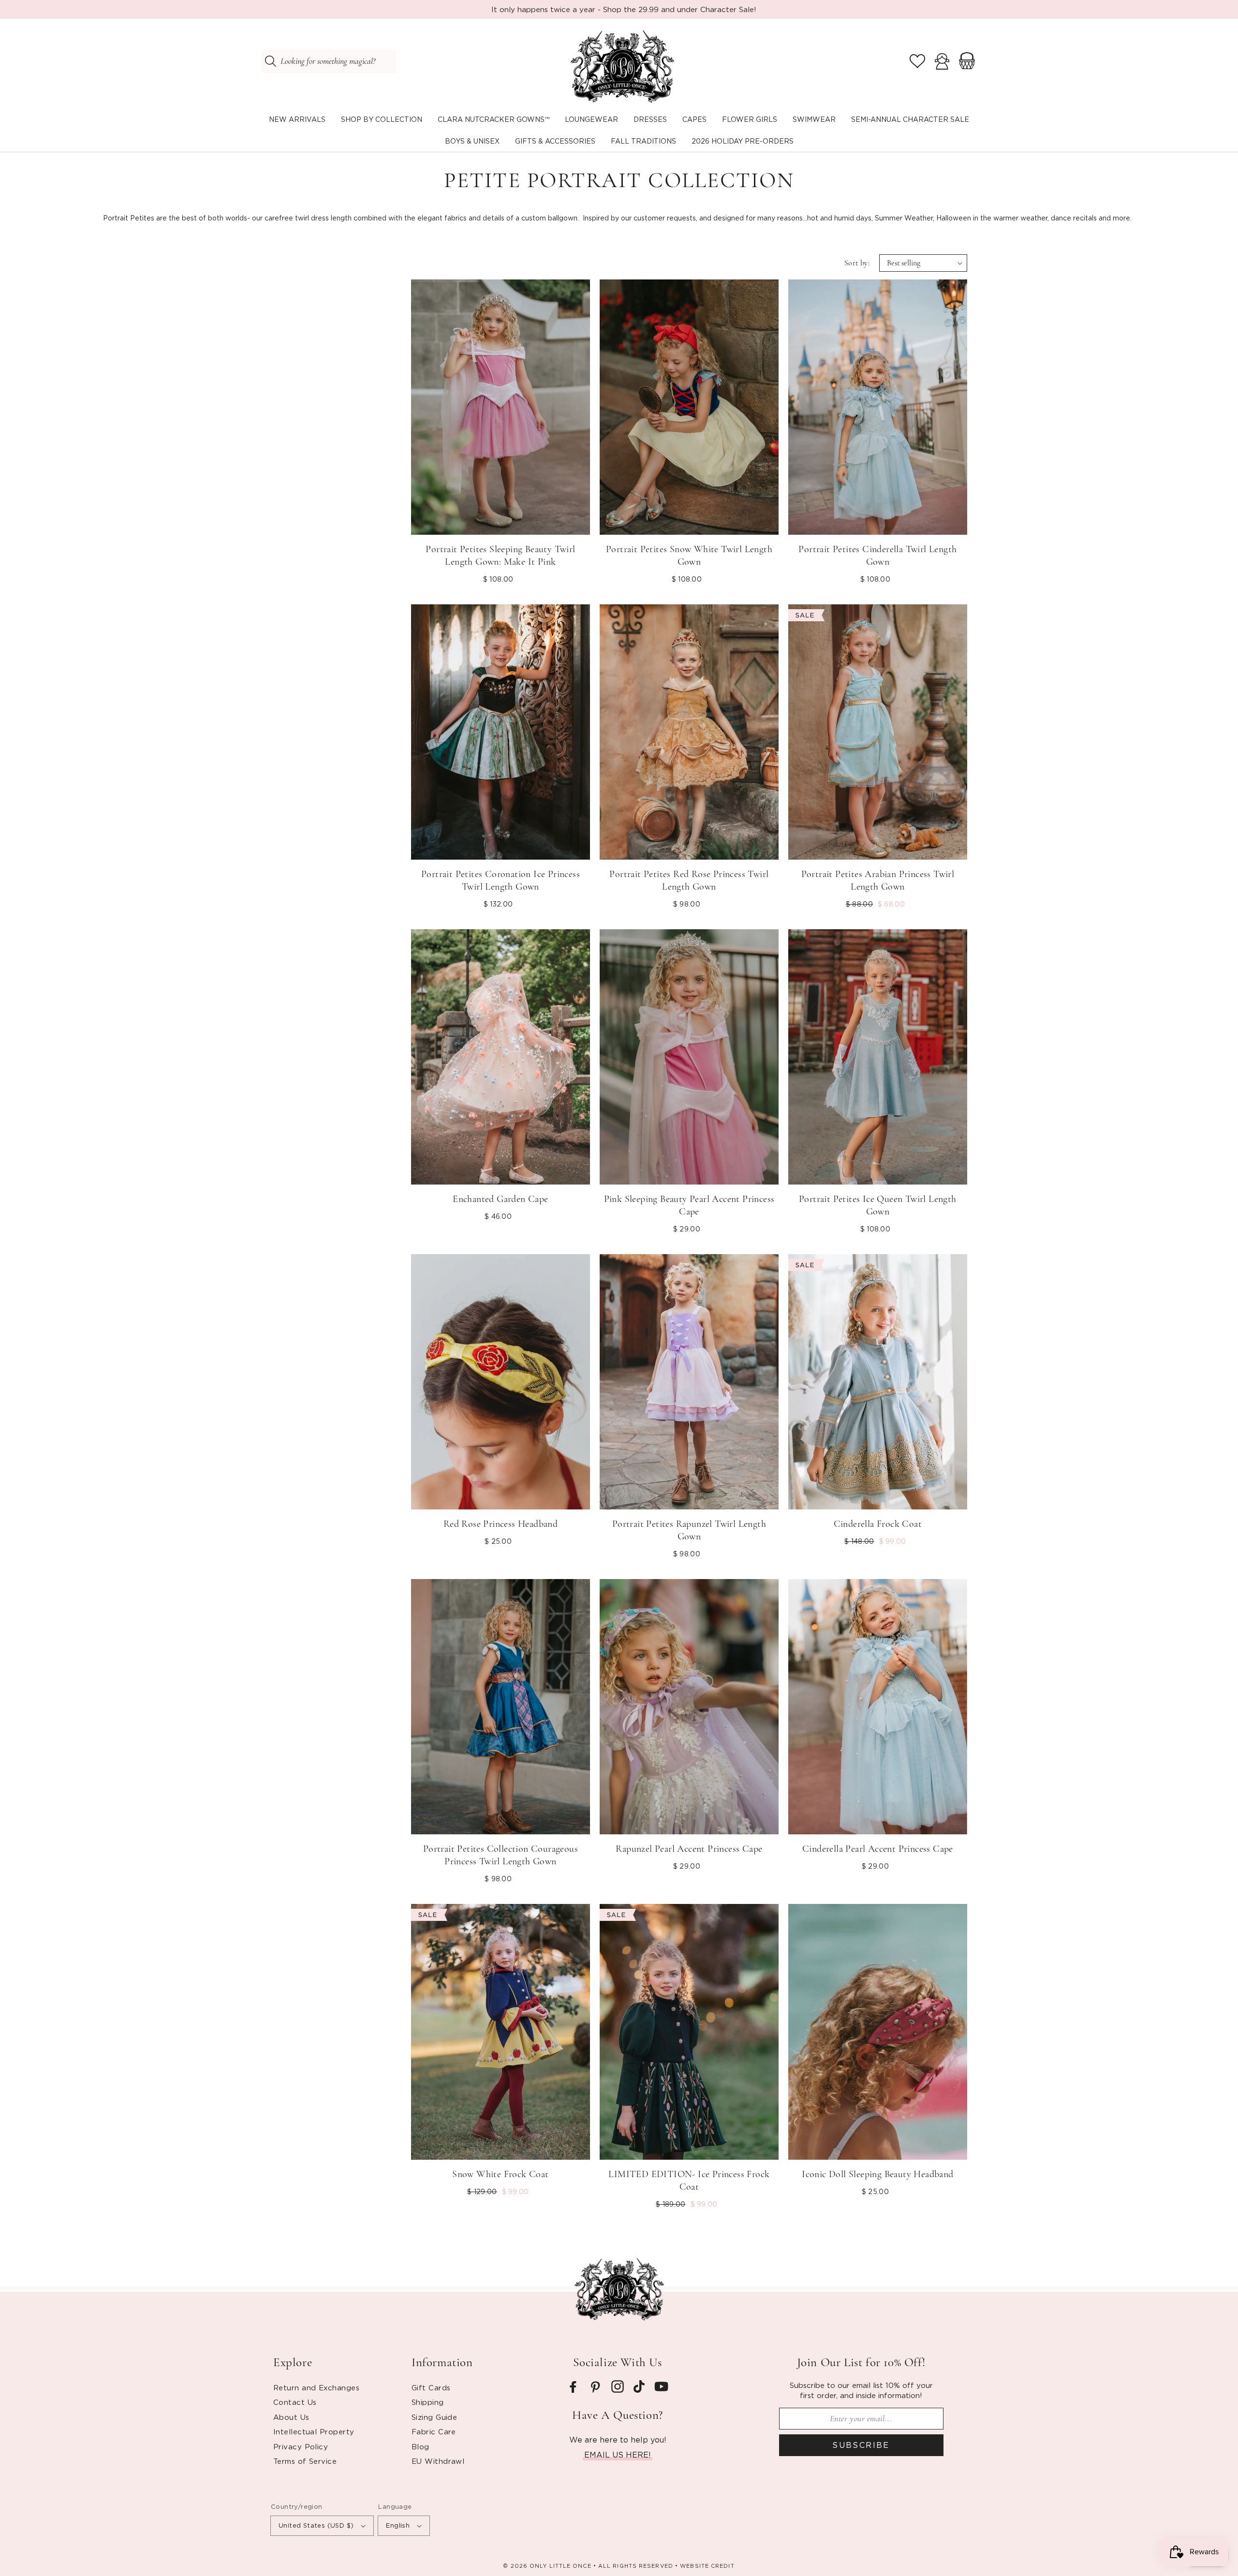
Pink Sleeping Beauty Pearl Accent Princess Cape (689, 1205)
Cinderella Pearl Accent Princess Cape (878, 1849)
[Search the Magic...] (270, 61)
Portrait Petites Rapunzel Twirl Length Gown (689, 1530)
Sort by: (857, 263)
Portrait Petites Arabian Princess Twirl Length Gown (878, 880)
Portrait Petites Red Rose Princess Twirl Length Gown (689, 880)
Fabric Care (434, 2431)
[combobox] (329, 61)
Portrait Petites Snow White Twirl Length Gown (689, 556)
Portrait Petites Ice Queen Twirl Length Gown (878, 1205)
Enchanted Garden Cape (500, 1199)
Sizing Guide (434, 2417)
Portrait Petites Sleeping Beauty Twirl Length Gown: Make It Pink (500, 556)
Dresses (650, 119)
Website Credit (707, 2566)
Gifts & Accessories (555, 141)
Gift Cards (431, 2387)
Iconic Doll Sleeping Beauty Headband (877, 2174)
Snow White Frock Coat (500, 2174)
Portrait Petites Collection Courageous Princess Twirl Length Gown (501, 1855)
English (398, 2525)
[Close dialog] (375, 2390)
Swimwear (814, 119)
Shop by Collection (382, 119)
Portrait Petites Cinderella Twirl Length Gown (877, 556)
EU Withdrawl (438, 2461)
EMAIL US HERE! (618, 2455)
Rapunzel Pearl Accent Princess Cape (689, 1849)
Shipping (428, 2402)
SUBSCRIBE (861, 2445)
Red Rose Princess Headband (501, 1524)
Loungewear (591, 119)
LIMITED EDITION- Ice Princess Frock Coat (689, 2181)
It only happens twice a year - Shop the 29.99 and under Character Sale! (624, 9)
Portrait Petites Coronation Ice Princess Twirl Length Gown (501, 880)
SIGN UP (104, 2530)
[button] (382, 120)
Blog (420, 2446)
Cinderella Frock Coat (878, 1524)
